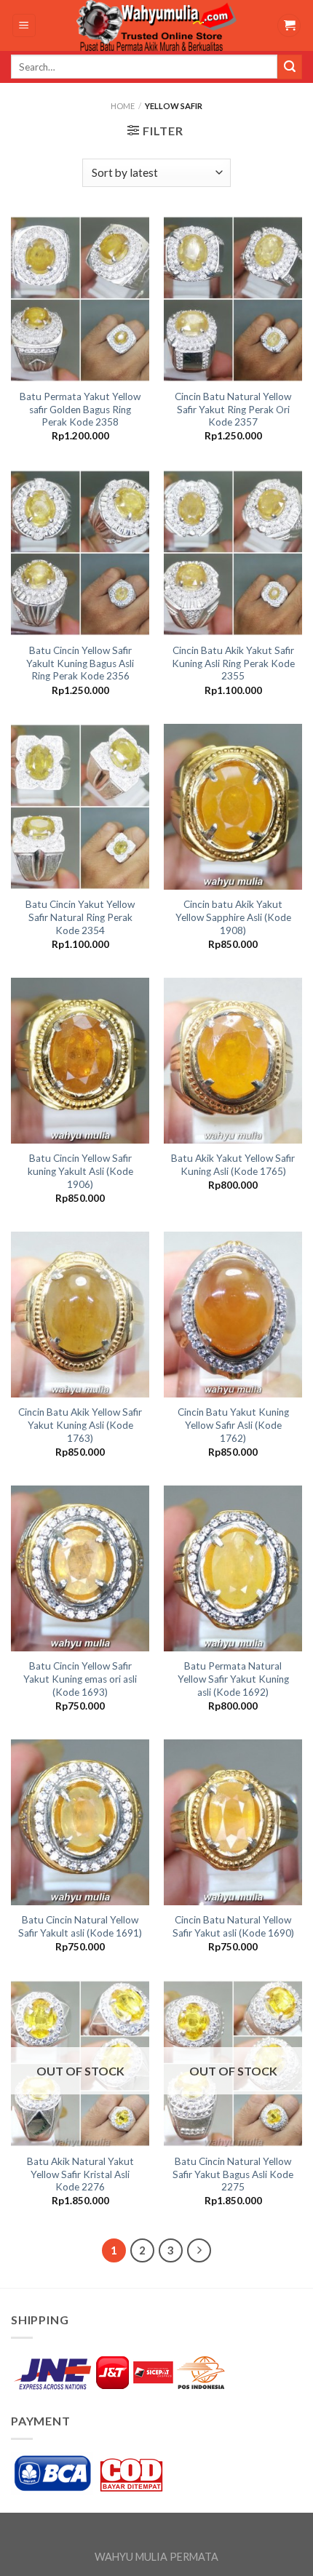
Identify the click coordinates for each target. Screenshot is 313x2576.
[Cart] (289, 26)
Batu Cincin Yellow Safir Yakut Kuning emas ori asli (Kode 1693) (80, 1679)
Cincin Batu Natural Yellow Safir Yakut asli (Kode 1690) (233, 1926)
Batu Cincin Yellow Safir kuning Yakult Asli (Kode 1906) (80, 1171)
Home (123, 106)
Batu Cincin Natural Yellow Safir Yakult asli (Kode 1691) (80, 1926)
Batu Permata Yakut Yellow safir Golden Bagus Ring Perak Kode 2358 (80, 409)
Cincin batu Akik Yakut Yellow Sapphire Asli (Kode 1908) (233, 917)
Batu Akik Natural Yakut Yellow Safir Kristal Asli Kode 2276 (80, 2174)
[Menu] (24, 26)
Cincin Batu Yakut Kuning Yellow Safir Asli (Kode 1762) (233, 1425)
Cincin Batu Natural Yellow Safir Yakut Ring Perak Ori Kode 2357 (233, 409)
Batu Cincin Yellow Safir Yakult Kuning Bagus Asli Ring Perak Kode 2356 (80, 663)
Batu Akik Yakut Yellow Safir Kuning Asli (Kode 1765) (233, 1165)
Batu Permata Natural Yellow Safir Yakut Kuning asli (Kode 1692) (233, 1679)
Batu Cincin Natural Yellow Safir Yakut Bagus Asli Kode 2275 (233, 2174)
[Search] (290, 67)
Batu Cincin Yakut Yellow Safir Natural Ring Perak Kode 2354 (80, 917)
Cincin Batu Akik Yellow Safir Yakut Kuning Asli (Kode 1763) (80, 1425)
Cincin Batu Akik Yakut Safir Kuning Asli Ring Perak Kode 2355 (233, 663)
